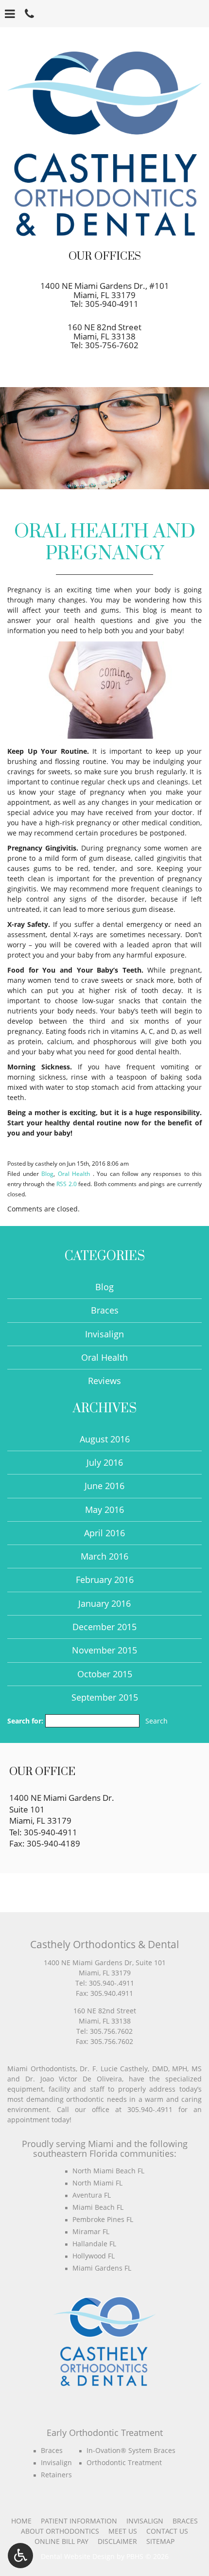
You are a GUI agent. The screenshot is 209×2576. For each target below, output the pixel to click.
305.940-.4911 (112, 1983)
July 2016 (105, 1462)
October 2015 (105, 1674)
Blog (47, 1173)
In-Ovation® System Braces (131, 2450)
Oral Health (74, 1173)
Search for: (25, 1721)
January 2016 (104, 1603)
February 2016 (105, 1580)
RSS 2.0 (66, 1184)
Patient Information (79, 2521)
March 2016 (104, 1556)
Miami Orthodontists (42, 2069)
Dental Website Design (78, 2556)
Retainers (56, 2475)
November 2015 (104, 1650)
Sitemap (160, 2541)
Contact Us (167, 2531)
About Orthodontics (60, 2531)
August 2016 (105, 1439)
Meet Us (123, 2531)
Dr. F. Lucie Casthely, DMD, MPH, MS (141, 2069)
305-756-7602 (112, 345)
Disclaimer (117, 2541)
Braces (105, 1310)
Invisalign (104, 1334)
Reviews (104, 1381)
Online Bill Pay (61, 2541)
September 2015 (105, 1697)
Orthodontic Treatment (124, 2462)
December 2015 (104, 1627)
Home (21, 2521)
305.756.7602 (111, 2031)
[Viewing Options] (20, 2556)
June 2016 (104, 1486)
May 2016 (104, 1510)
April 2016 (104, 1533)
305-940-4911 (112, 304)
